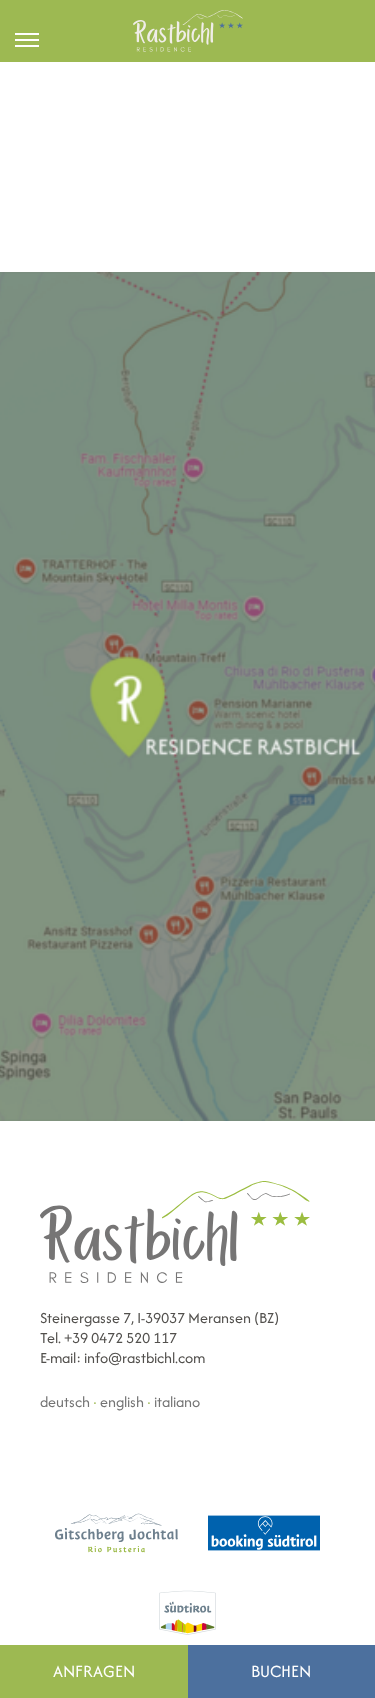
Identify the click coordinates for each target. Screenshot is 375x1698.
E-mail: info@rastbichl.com (122, 1357)
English (122, 1401)
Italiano (177, 1401)
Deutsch (65, 1401)
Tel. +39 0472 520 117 (108, 1337)
